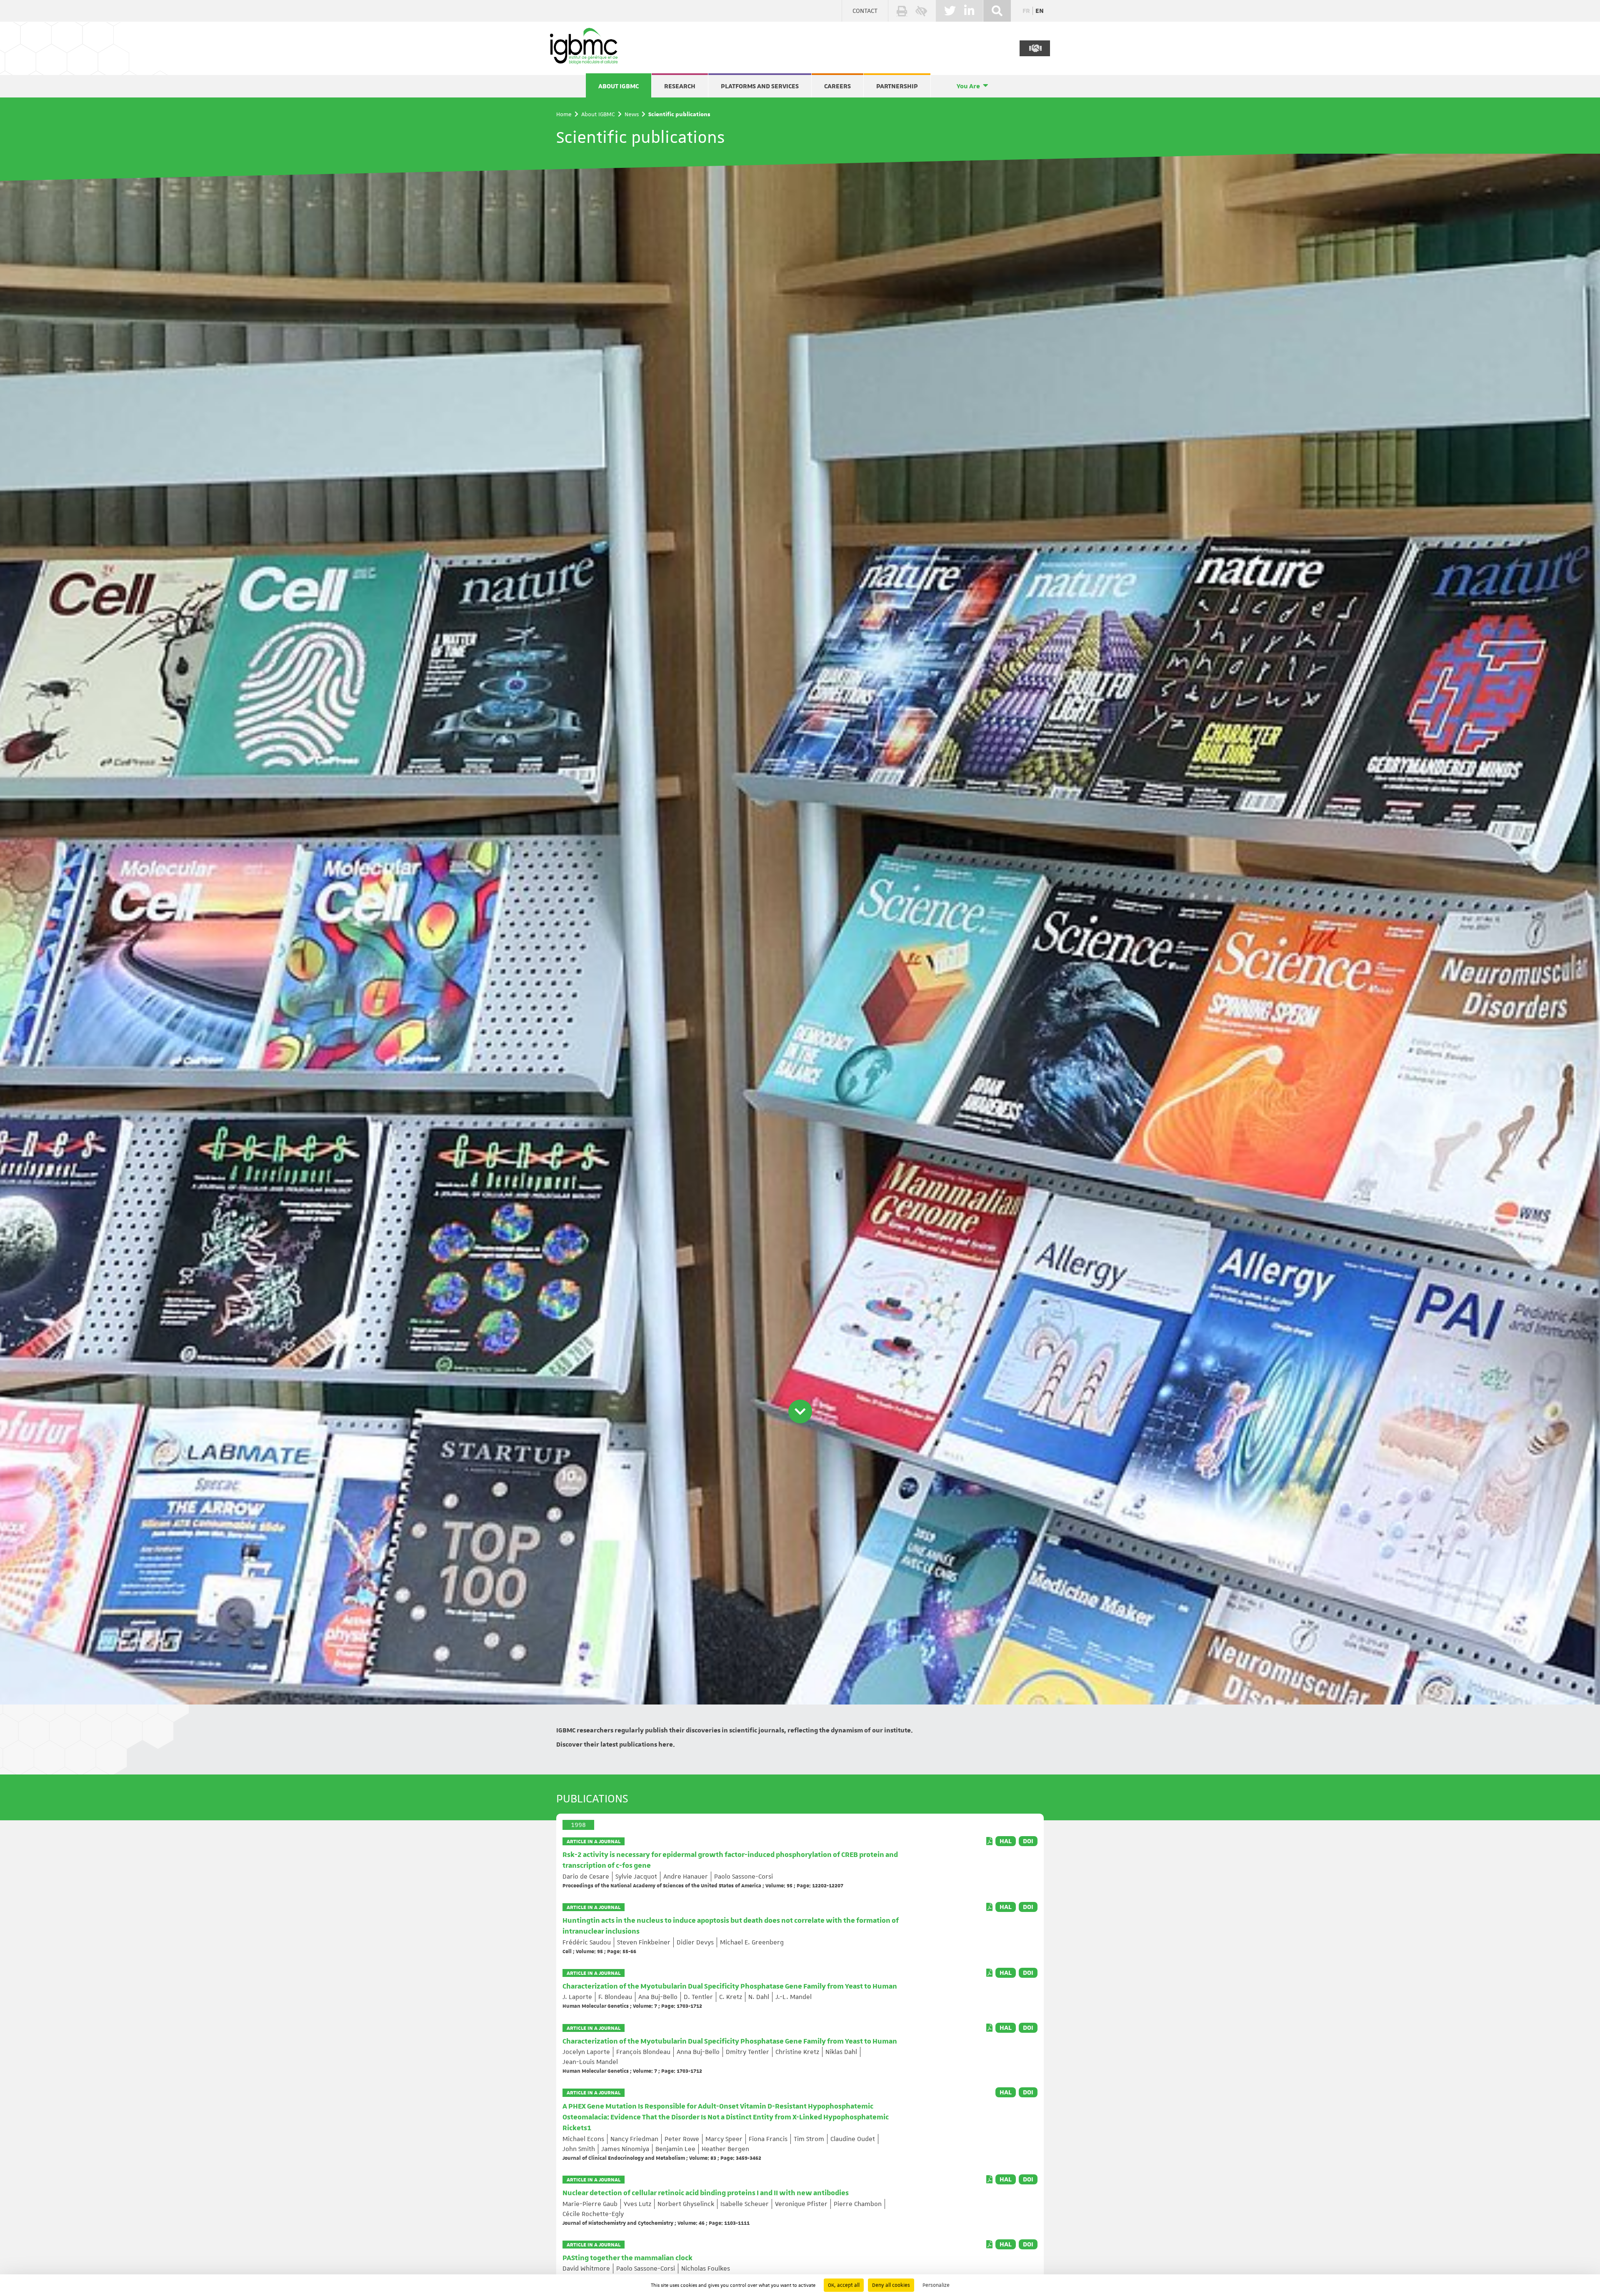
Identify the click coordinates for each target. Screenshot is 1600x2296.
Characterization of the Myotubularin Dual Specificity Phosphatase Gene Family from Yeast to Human (730, 1987)
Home (564, 114)
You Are (968, 86)
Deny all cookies (891, 2285)
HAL (1006, 1841)
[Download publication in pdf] (989, 1841)
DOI (1028, 1841)
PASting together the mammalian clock (627, 2258)
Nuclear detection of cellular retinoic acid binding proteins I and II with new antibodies (706, 2193)
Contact (865, 11)
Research (680, 86)
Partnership (897, 86)
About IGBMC (619, 86)
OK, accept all (844, 2285)
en (1040, 11)
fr (1026, 11)
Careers (837, 86)
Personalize (936, 2285)
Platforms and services (760, 86)
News (632, 114)
